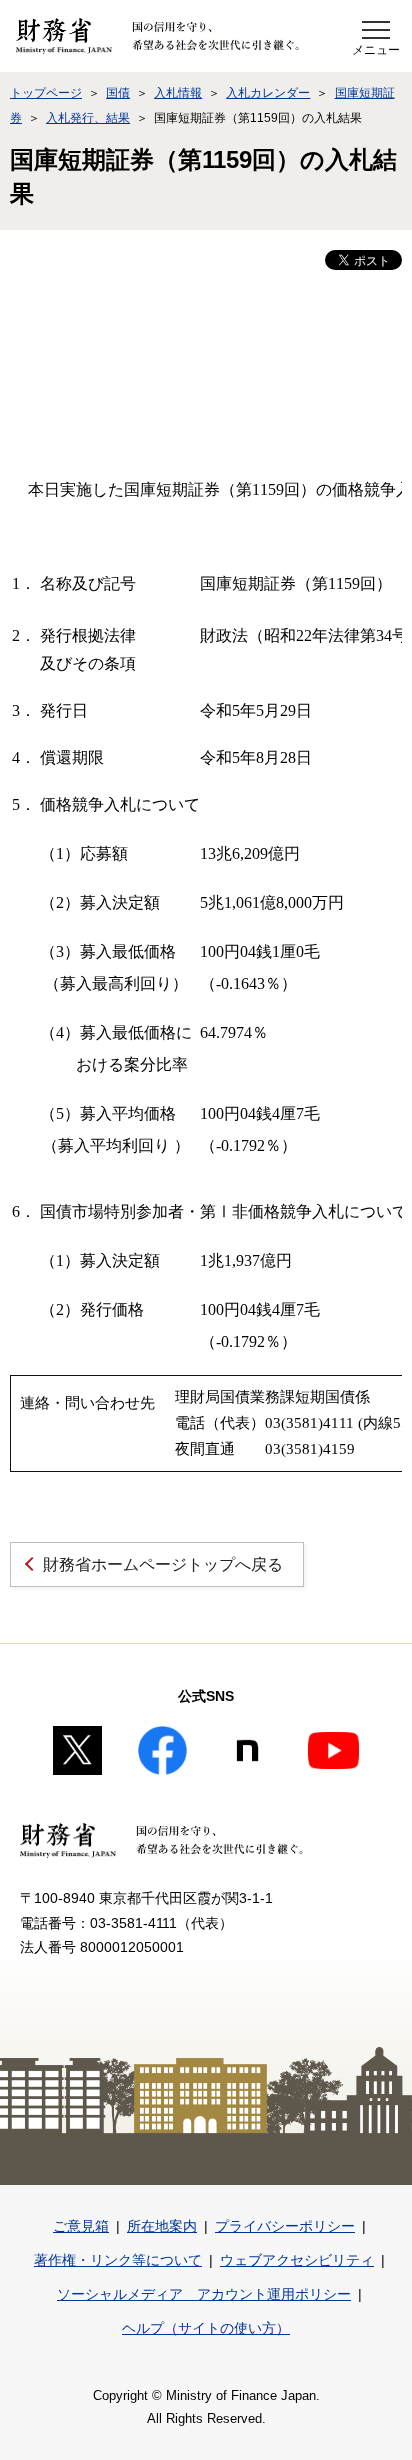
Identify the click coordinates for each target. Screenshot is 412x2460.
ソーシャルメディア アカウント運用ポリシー (204, 2294)
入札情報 (178, 93)
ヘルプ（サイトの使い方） (206, 2328)
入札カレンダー (268, 93)
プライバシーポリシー (285, 2226)
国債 (118, 93)
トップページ (46, 93)
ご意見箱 (81, 2226)
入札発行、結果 (88, 118)
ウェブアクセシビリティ (297, 2260)
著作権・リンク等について (118, 2260)
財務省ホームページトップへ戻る (163, 1564)
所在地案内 (162, 2226)
